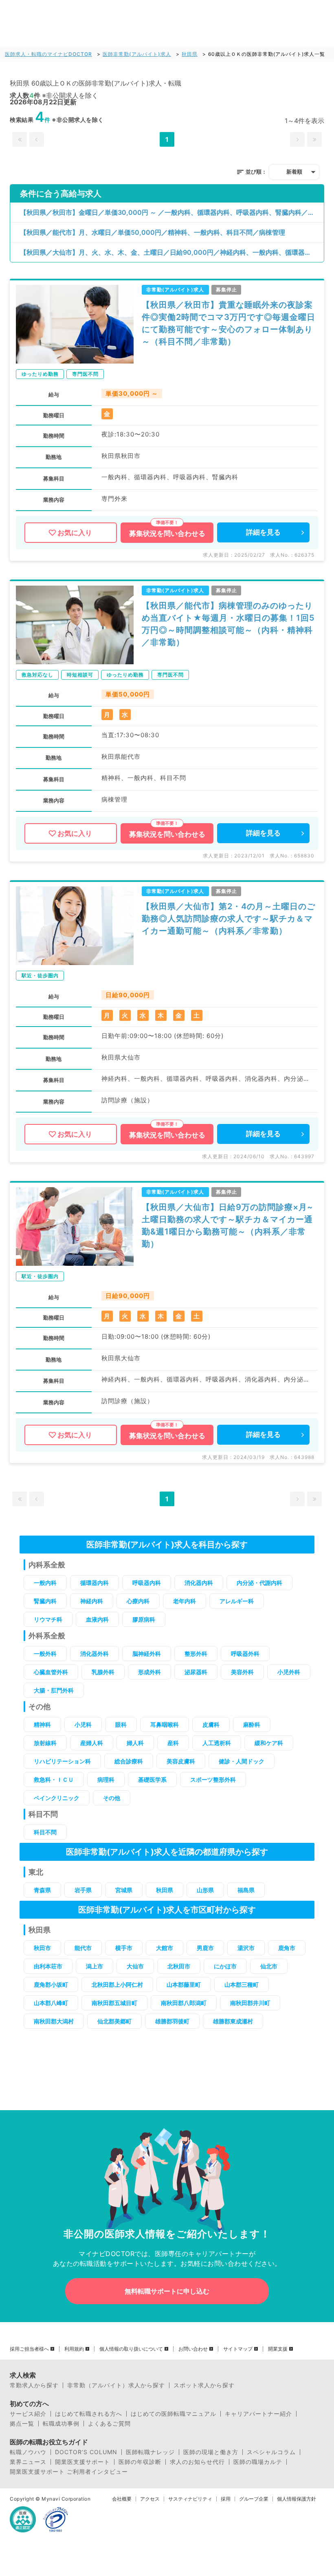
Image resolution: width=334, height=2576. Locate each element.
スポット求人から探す (204, 2385)
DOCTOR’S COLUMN (86, 2452)
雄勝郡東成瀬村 (233, 2021)
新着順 (294, 172)
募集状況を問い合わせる (167, 533)
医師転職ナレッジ (150, 2452)
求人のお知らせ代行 (197, 2462)
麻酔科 (252, 1724)
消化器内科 (199, 1583)
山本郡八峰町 (51, 2003)
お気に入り (75, 533)
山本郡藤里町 (184, 1984)
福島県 (246, 1890)
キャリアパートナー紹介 (258, 2414)
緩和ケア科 (269, 1743)
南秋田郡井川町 (250, 2003)
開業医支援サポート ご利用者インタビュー (69, 2472)
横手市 (124, 1948)
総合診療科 (129, 1761)
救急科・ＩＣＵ (54, 1779)
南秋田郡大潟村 (54, 2021)
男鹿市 (205, 1948)
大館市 (165, 1948)
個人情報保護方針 (297, 2499)
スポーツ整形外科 (213, 1779)
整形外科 (196, 1654)
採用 (226, 2499)
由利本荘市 (48, 1966)
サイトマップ (238, 2349)
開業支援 (278, 2349)
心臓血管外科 (51, 1672)
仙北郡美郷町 (114, 2021)
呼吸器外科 (245, 1654)
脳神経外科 (147, 1654)
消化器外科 (94, 1654)
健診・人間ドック (242, 1761)
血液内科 (97, 1619)
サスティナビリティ (190, 2499)
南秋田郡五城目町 (114, 2003)
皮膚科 (211, 1724)
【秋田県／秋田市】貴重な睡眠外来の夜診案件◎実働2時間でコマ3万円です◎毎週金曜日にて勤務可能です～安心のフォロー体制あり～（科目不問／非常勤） (229, 323)
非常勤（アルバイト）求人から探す (116, 2385)
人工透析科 (217, 1743)
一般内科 (45, 1583)
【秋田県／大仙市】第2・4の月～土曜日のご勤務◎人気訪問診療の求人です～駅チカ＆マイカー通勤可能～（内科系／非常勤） (229, 919)
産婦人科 (92, 1743)
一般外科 (45, 1654)
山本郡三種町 (242, 1984)
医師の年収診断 (140, 2462)
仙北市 (269, 1966)
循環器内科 (94, 1583)
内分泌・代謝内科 (259, 1583)
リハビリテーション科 (62, 1761)
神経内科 (92, 1601)
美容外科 (242, 1672)
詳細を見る (263, 532)
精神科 (42, 1724)
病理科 (106, 1779)
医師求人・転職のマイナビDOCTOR (48, 54)
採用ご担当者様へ (29, 2349)
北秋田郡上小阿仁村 (117, 1984)
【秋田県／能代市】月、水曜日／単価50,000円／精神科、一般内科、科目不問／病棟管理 (153, 232)
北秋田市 (179, 1966)
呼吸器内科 (147, 1583)
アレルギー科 (237, 1601)
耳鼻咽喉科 (165, 1724)
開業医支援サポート (82, 2462)
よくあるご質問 (109, 2424)
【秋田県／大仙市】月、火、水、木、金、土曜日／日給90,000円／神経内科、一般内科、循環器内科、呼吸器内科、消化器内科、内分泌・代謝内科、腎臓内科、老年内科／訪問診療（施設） (172, 252)
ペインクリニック (57, 1798)
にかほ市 (225, 1966)
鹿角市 (287, 1948)
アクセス (150, 2499)
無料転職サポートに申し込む (167, 2291)
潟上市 (94, 1966)
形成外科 (149, 1672)
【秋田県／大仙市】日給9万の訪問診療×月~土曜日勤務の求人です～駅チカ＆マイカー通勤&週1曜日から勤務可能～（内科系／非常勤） (227, 1225)
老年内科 (185, 1601)
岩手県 (83, 1890)
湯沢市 (246, 1948)
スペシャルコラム (271, 2452)
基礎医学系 (152, 1779)
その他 (112, 1798)
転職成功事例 (61, 2424)
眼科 (121, 1724)
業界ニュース (28, 2462)
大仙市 (135, 1966)
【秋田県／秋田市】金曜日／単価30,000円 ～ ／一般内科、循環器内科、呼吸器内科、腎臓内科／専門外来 (172, 212)
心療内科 (138, 1601)
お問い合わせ (193, 2349)
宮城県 (124, 1890)
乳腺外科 (103, 1672)
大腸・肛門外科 (54, 1690)
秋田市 (42, 1948)
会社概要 (122, 2499)
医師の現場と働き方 (211, 2452)
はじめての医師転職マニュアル (174, 2414)
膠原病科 (144, 1619)
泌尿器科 (196, 1672)
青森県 (42, 1890)
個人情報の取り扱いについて (131, 2349)
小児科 (83, 1724)
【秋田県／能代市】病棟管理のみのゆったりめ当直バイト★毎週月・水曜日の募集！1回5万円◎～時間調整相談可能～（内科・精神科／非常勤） (228, 624)
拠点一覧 (22, 2424)
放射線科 (45, 1743)
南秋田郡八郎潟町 (184, 2003)
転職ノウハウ (28, 2452)
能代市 (83, 1948)
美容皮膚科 (181, 1761)
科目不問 (45, 1832)
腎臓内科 (45, 1601)
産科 (173, 1743)
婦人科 (135, 1743)
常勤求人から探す (34, 2385)
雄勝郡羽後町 (172, 2021)
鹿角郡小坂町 (51, 1984)
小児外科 (289, 1672)
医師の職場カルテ (258, 2462)
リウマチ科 (48, 1619)
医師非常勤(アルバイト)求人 (137, 54)
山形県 (205, 1890)
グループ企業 (254, 2499)
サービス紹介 (28, 2414)
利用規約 (74, 2349)
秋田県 (190, 54)
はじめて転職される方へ (89, 2414)
